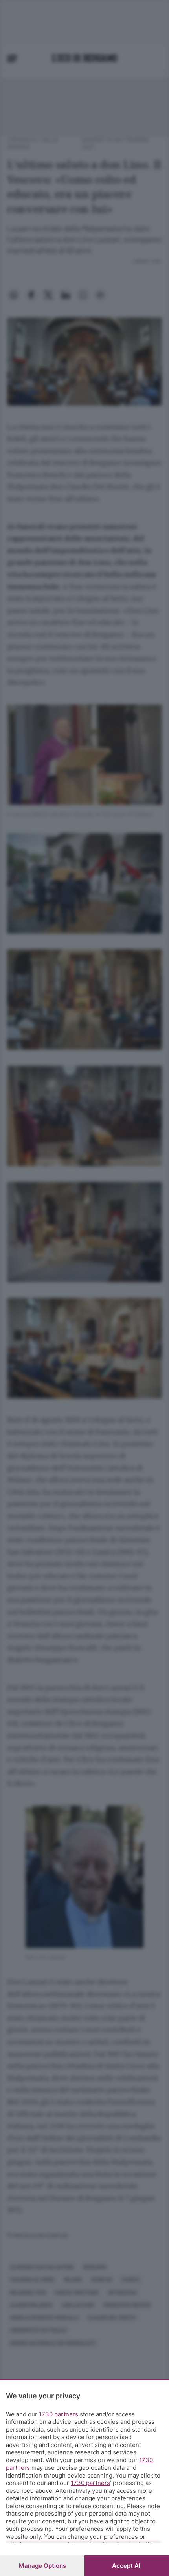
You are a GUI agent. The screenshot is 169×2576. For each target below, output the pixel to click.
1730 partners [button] (59, 2414)
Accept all (127, 2566)
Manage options (42, 2566)
